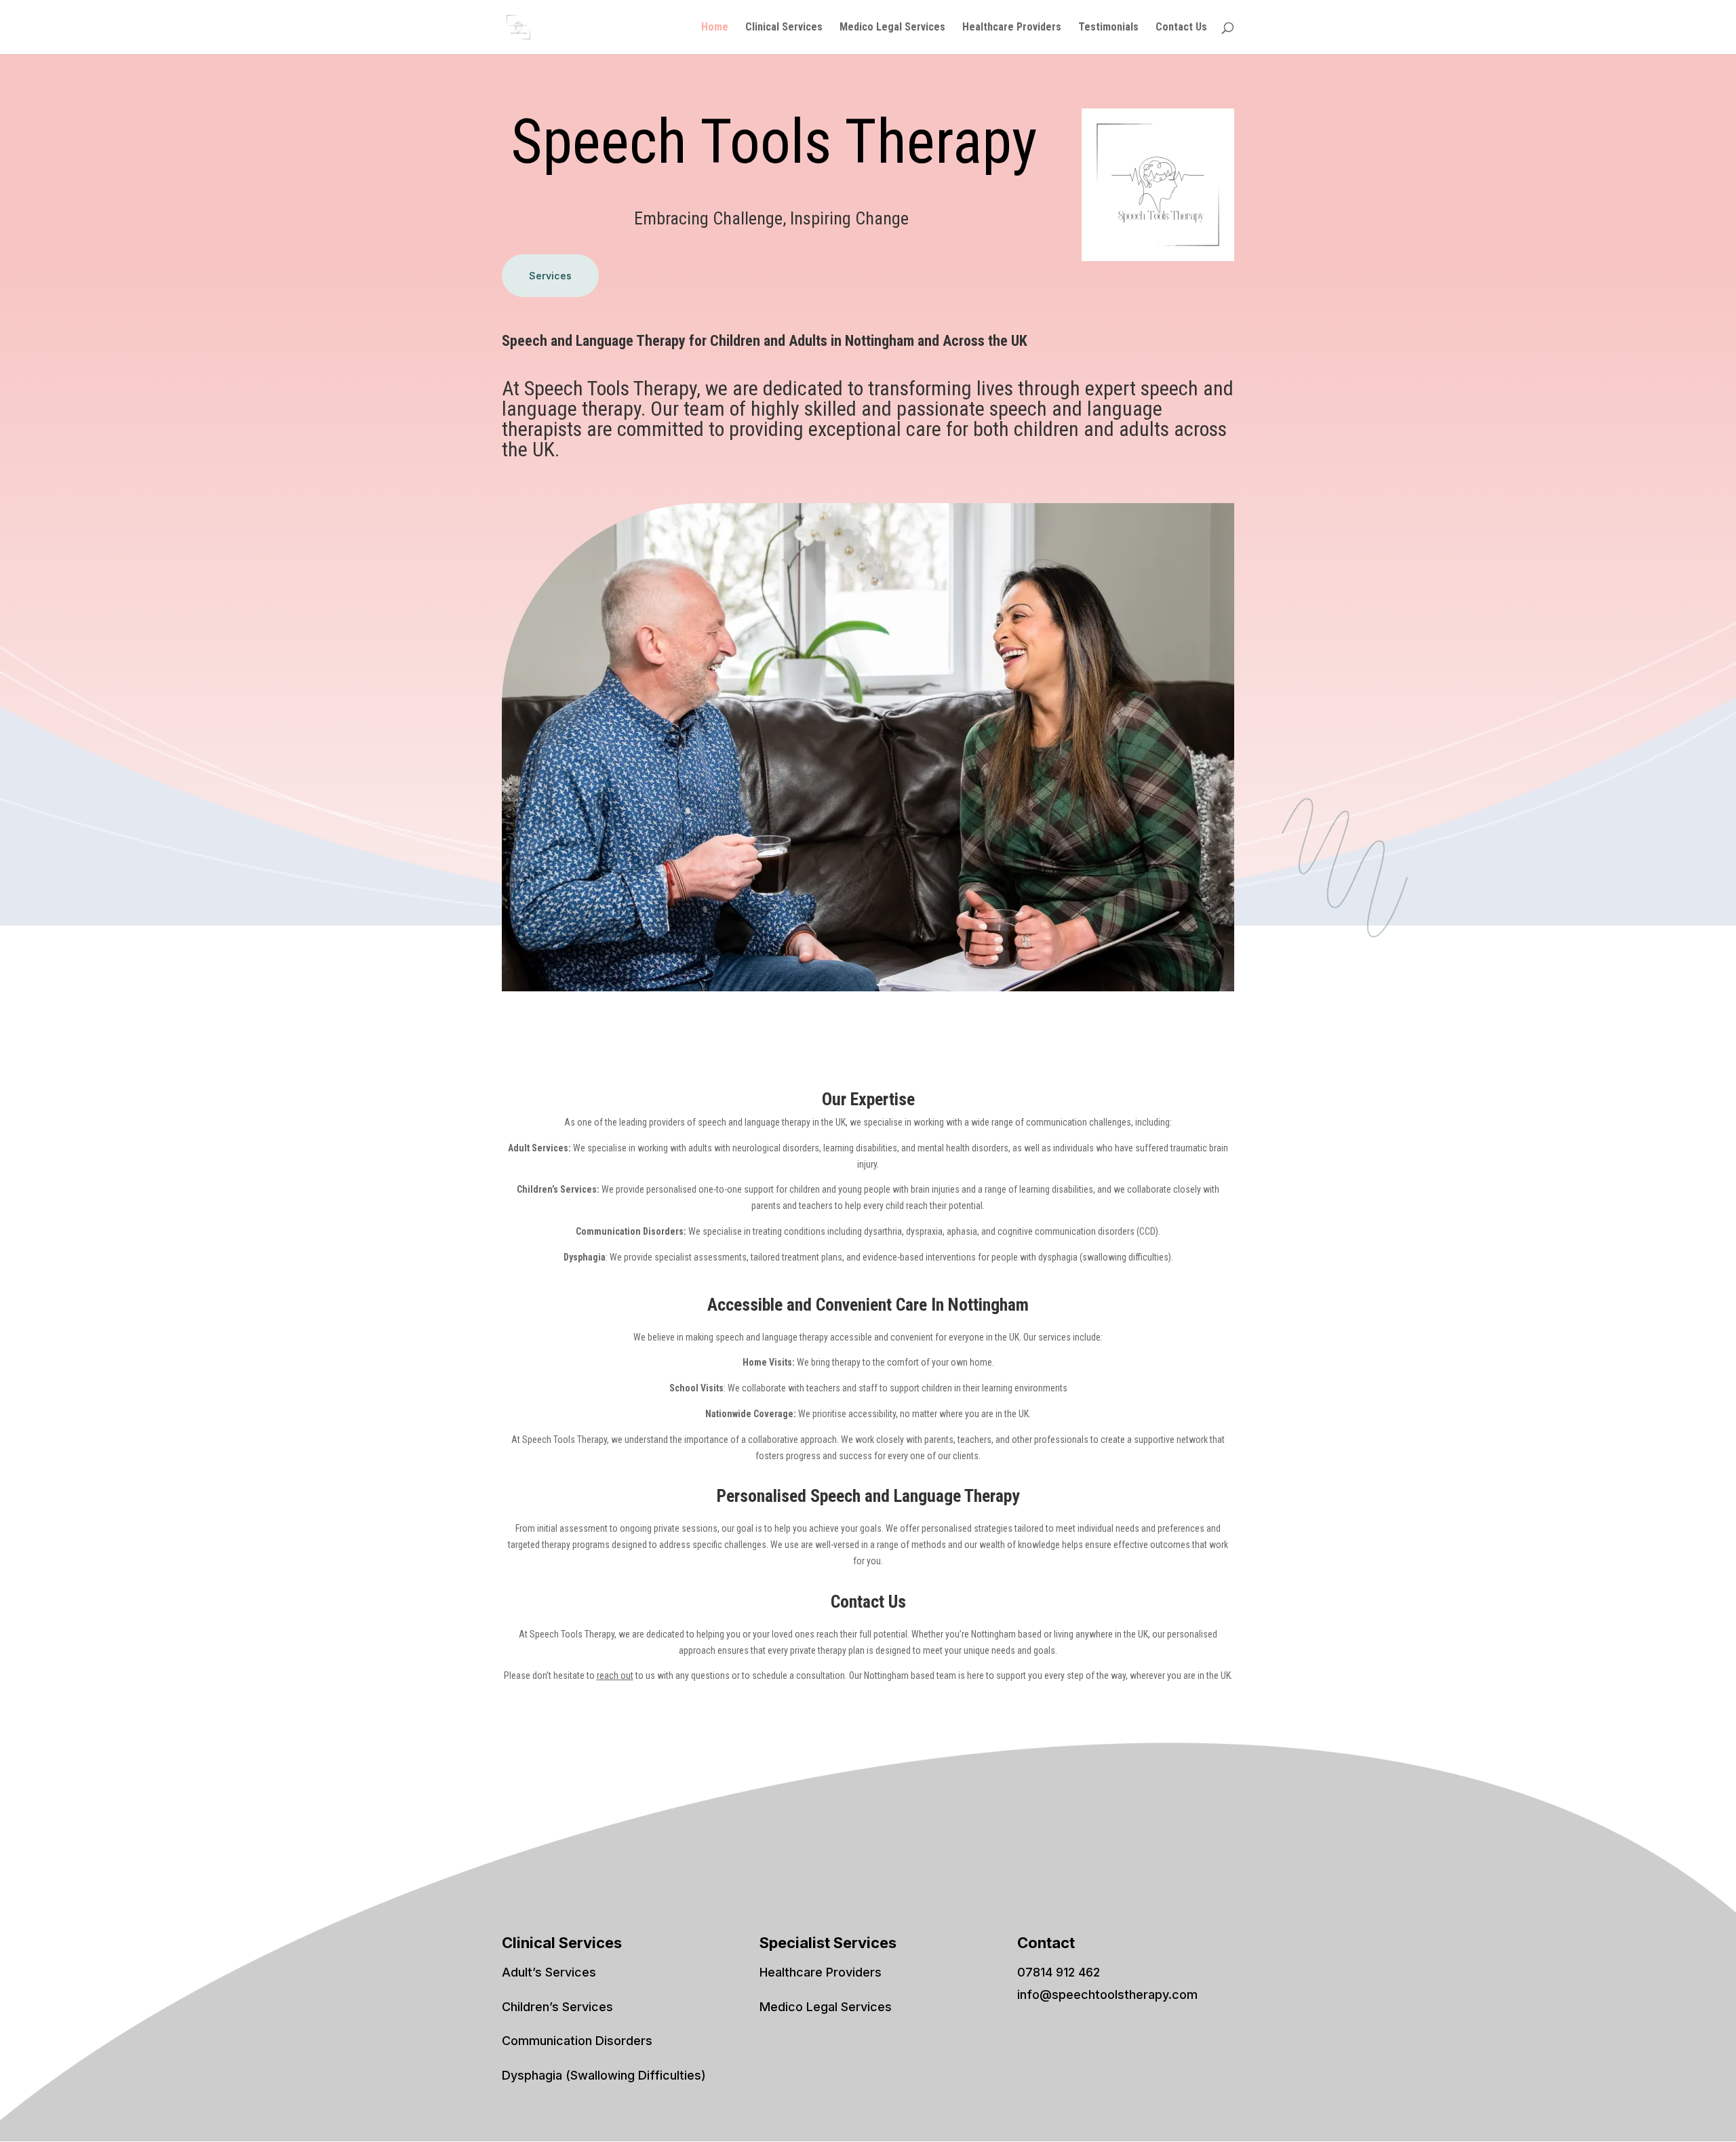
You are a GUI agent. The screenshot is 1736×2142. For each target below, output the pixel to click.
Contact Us (1181, 28)
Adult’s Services (549, 1972)
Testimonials (1108, 28)
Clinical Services (784, 28)
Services (550, 276)
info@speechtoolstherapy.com (1107, 1995)
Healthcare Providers (1012, 28)
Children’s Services (557, 2007)
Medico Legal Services (892, 28)
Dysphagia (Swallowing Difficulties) (604, 2075)
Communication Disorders (577, 2041)
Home (715, 28)
